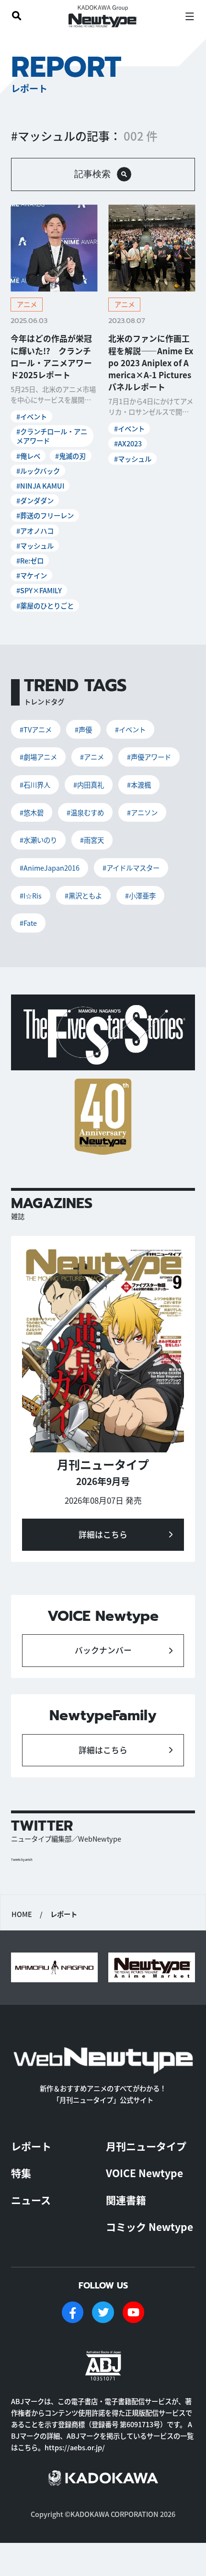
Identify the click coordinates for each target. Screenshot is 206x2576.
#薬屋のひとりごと (45, 605)
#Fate (28, 923)
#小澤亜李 (140, 895)
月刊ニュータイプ (146, 2146)
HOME (22, 1914)
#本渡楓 (139, 785)
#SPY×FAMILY (39, 590)
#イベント (32, 416)
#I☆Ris (31, 895)
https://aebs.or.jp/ (75, 2447)
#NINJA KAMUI (40, 485)
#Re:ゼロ (30, 560)
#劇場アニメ (38, 757)
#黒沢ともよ (83, 895)
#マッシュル (35, 545)
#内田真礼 (89, 785)
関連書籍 (126, 2200)
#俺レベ (28, 456)
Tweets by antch (22, 1860)
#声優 (83, 729)
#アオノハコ (35, 531)
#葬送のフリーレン (45, 515)
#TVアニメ (36, 729)
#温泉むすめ (85, 812)
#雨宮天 (92, 840)
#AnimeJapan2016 (50, 868)
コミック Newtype (149, 2227)
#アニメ (92, 757)
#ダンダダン (35, 500)
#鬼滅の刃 (70, 456)
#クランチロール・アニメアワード (52, 436)
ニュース (31, 2200)
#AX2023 (128, 443)
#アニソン (142, 812)
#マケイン (32, 575)
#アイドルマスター (131, 868)
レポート (31, 2146)
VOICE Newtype (144, 2173)
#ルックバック (38, 471)
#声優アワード (149, 757)
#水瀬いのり (38, 840)
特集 (21, 2173)
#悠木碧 (32, 812)
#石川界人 (35, 785)
